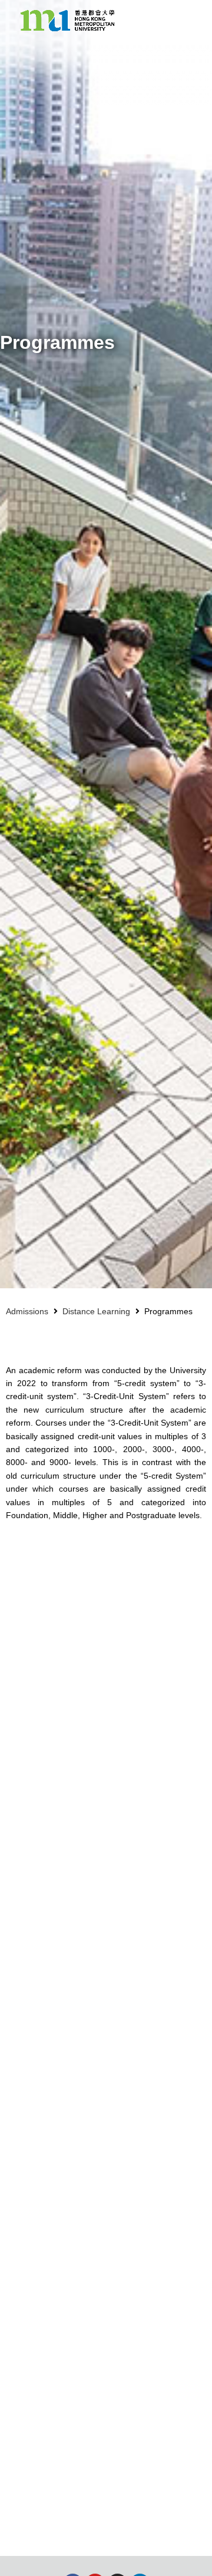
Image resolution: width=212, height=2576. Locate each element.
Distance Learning (96, 1311)
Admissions (27, 1311)
